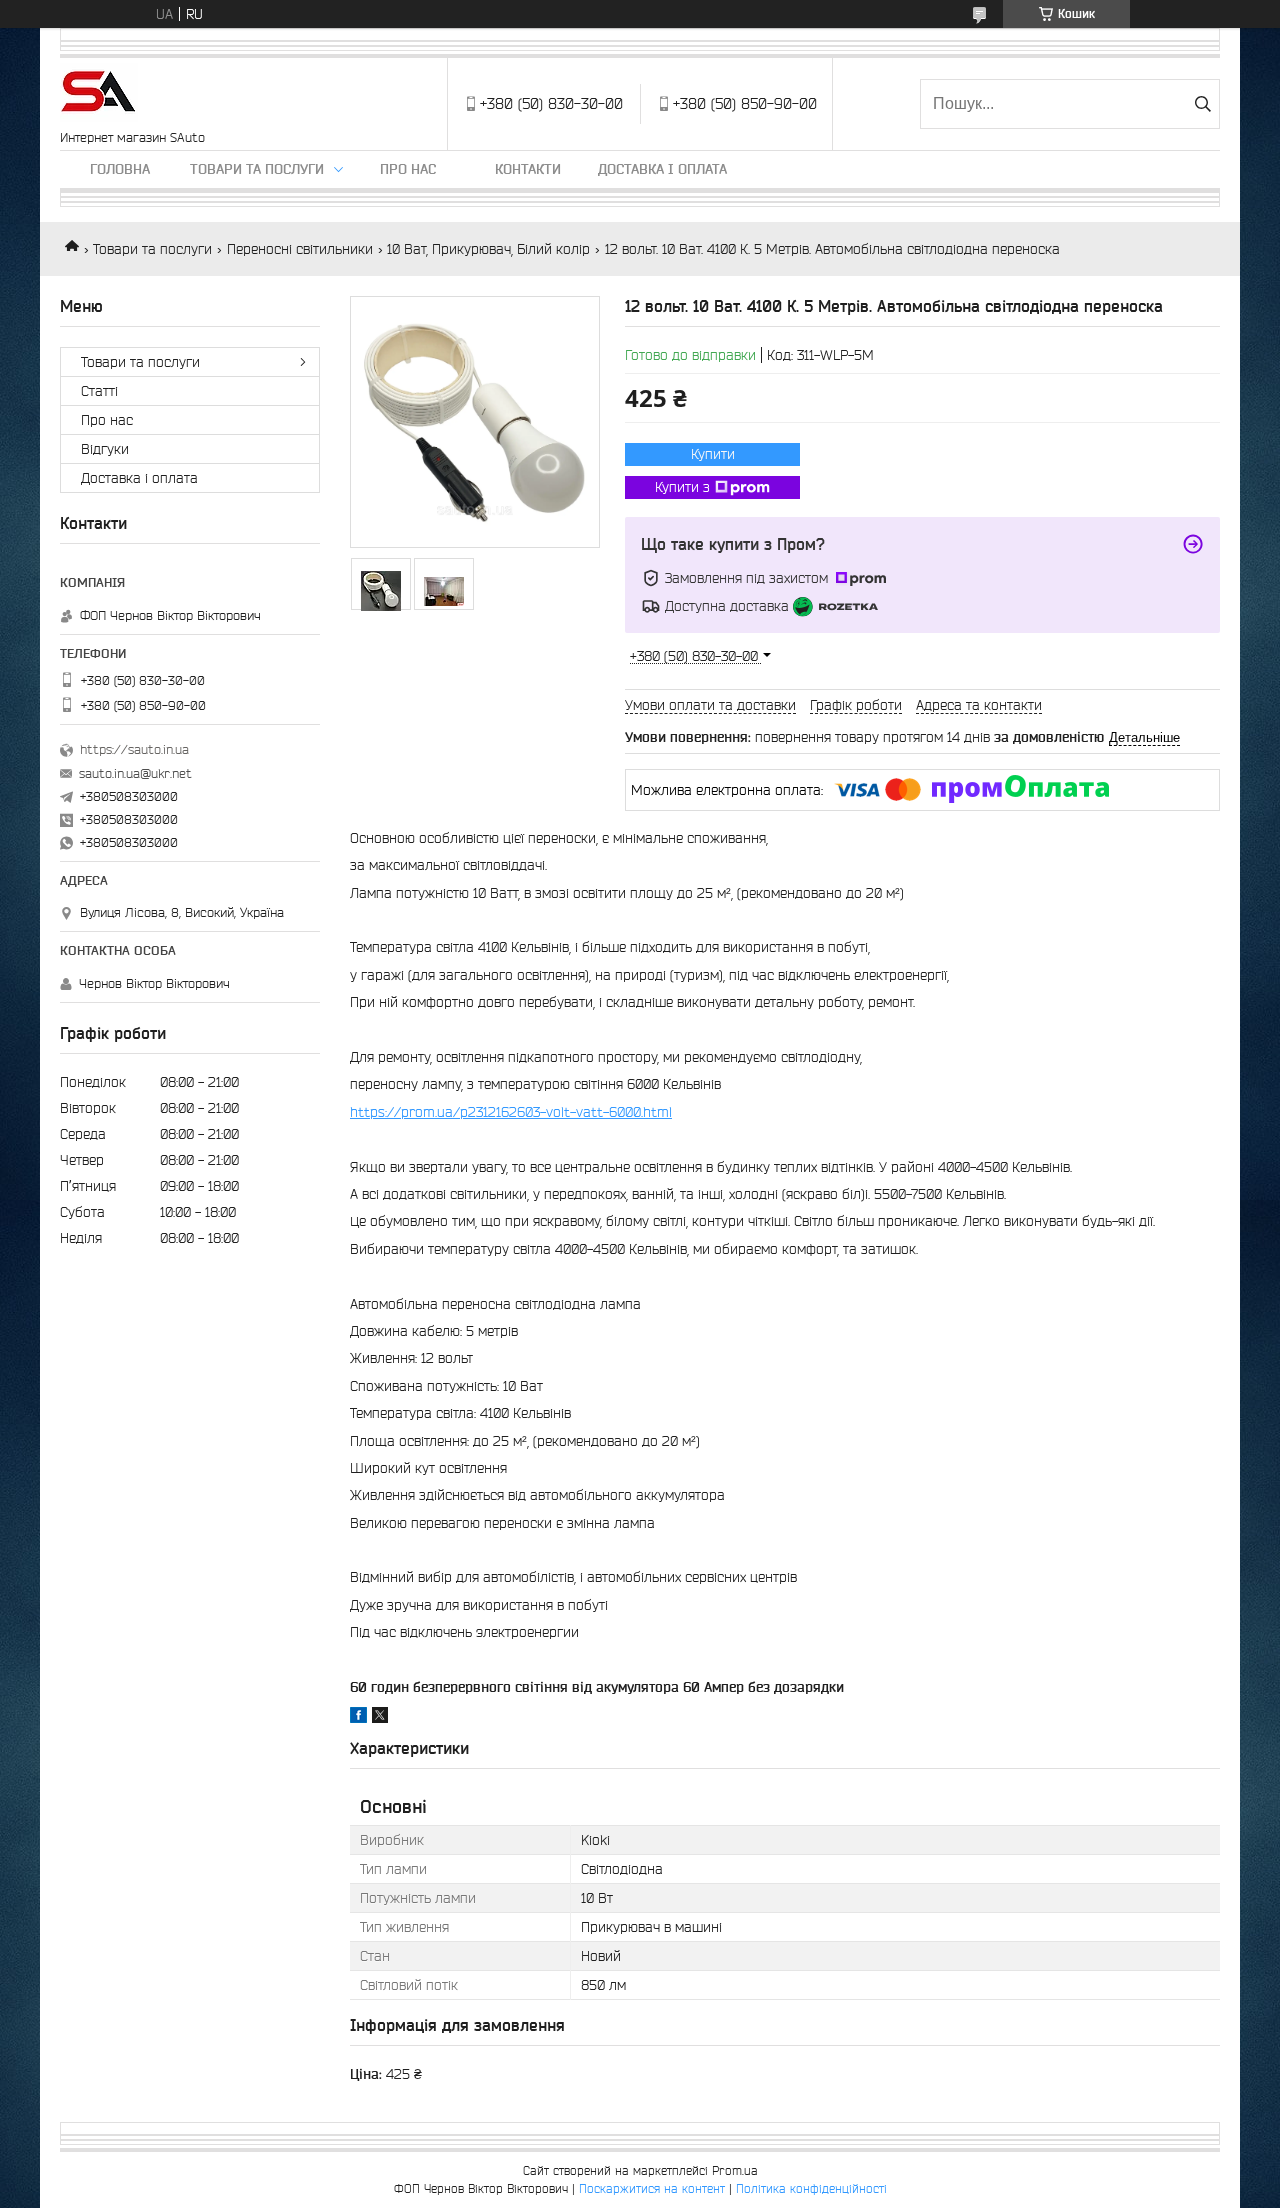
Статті (99, 391)
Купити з (682, 487)
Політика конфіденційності (811, 2188)
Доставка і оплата (662, 169)
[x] (380, 1718)
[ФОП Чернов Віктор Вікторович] (99, 94)
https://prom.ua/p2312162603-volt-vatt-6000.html (511, 1112)
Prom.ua (735, 2170)
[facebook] (358, 1718)
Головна (120, 169)
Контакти (528, 169)
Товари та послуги (257, 169)
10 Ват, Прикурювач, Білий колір (488, 249)
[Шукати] (1202, 104)
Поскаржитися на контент (652, 2188)
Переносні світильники (300, 249)
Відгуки (105, 449)
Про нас (408, 169)
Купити (713, 454)
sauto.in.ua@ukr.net (135, 773)
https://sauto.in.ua (134, 749)
